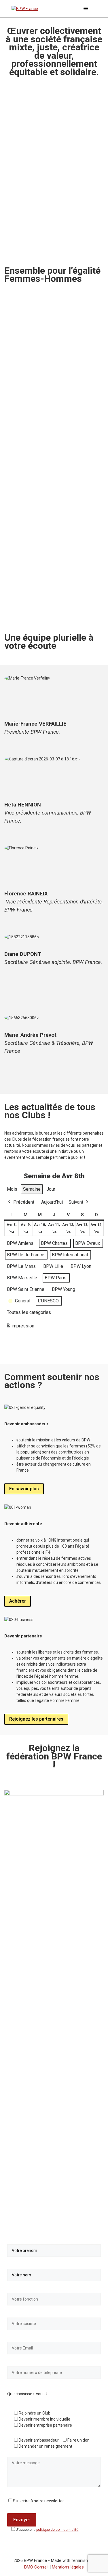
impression (20, 1328)
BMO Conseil (36, 2567)
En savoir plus (24, 1489)
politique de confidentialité (57, 2530)
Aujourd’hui (52, 1202)
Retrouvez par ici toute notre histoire (48, 446)
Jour (51, 1189)
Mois (12, 1189)
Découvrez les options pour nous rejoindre (44, 606)
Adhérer (18, 1601)
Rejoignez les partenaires (36, 1719)
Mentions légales (68, 2567)
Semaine (32, 1189)
